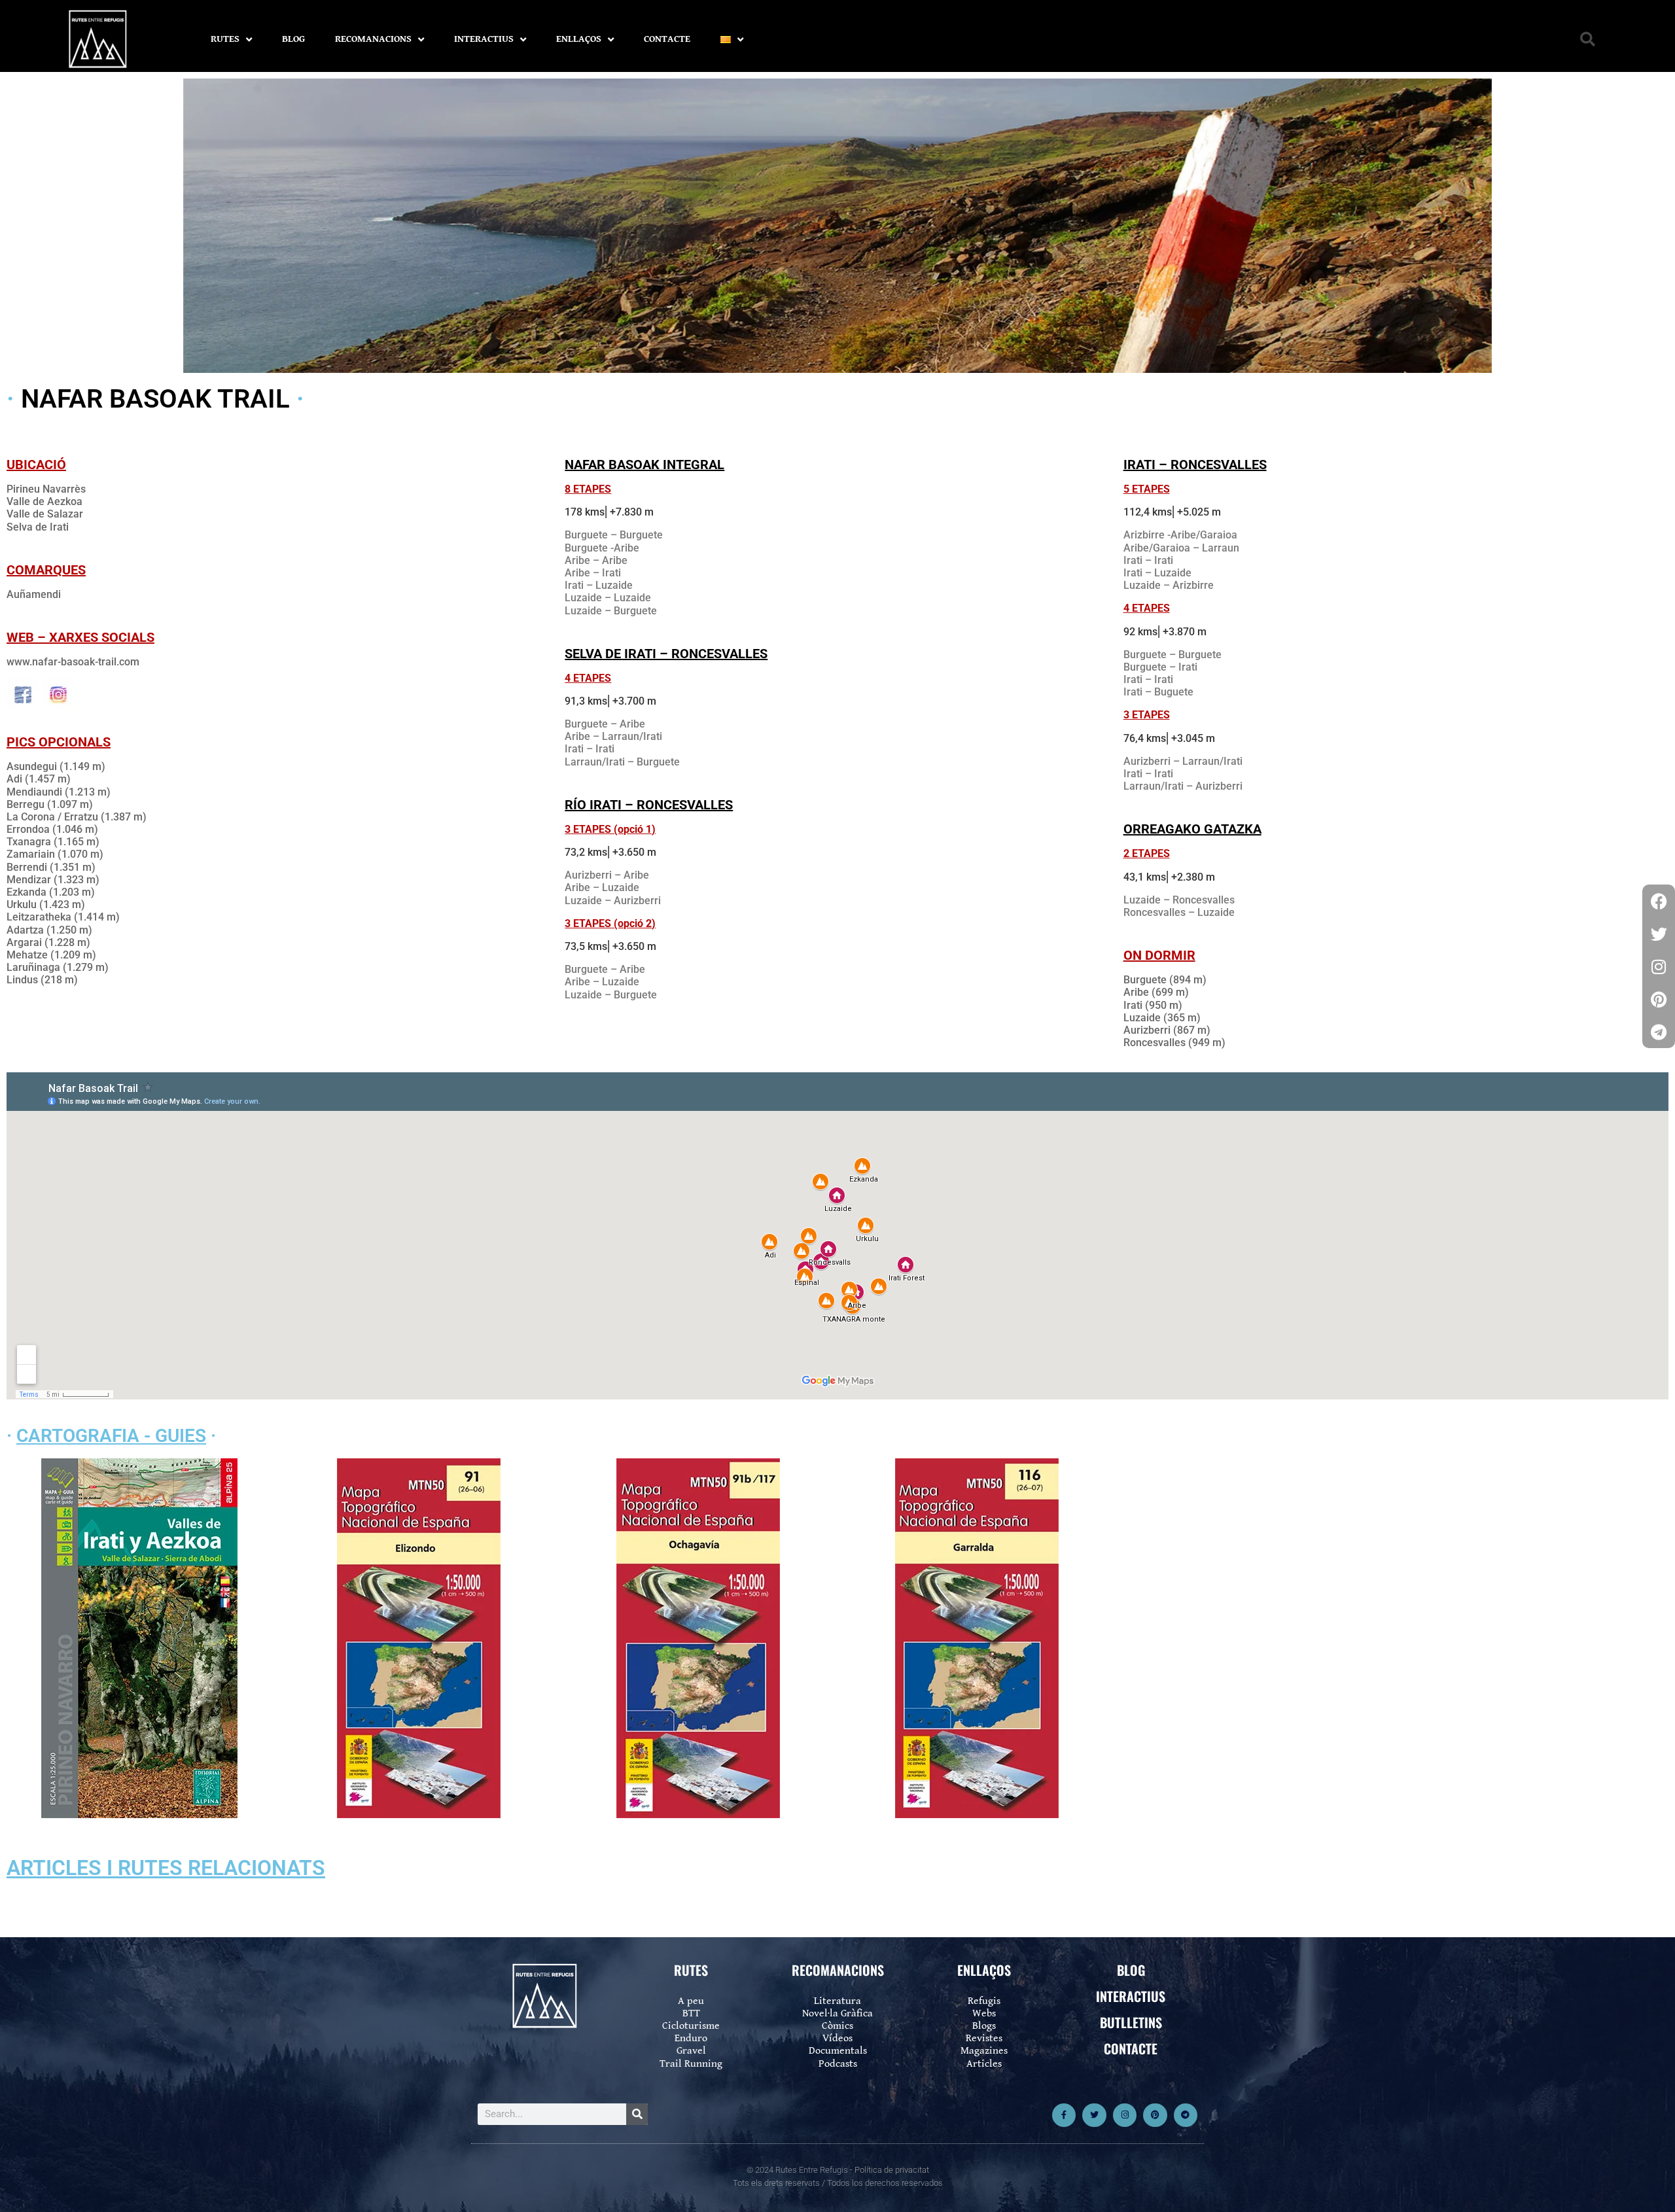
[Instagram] (1125, 2115)
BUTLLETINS (1131, 2022)
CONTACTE (667, 39)
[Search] (637, 2114)
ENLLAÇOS (579, 39)
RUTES (225, 39)
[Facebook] (1659, 901)
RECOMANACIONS (373, 39)
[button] (1588, 40)
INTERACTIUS (484, 39)
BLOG (293, 39)
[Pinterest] (1155, 2115)
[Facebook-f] (1064, 2115)
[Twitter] (1094, 2115)
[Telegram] (1186, 2115)
